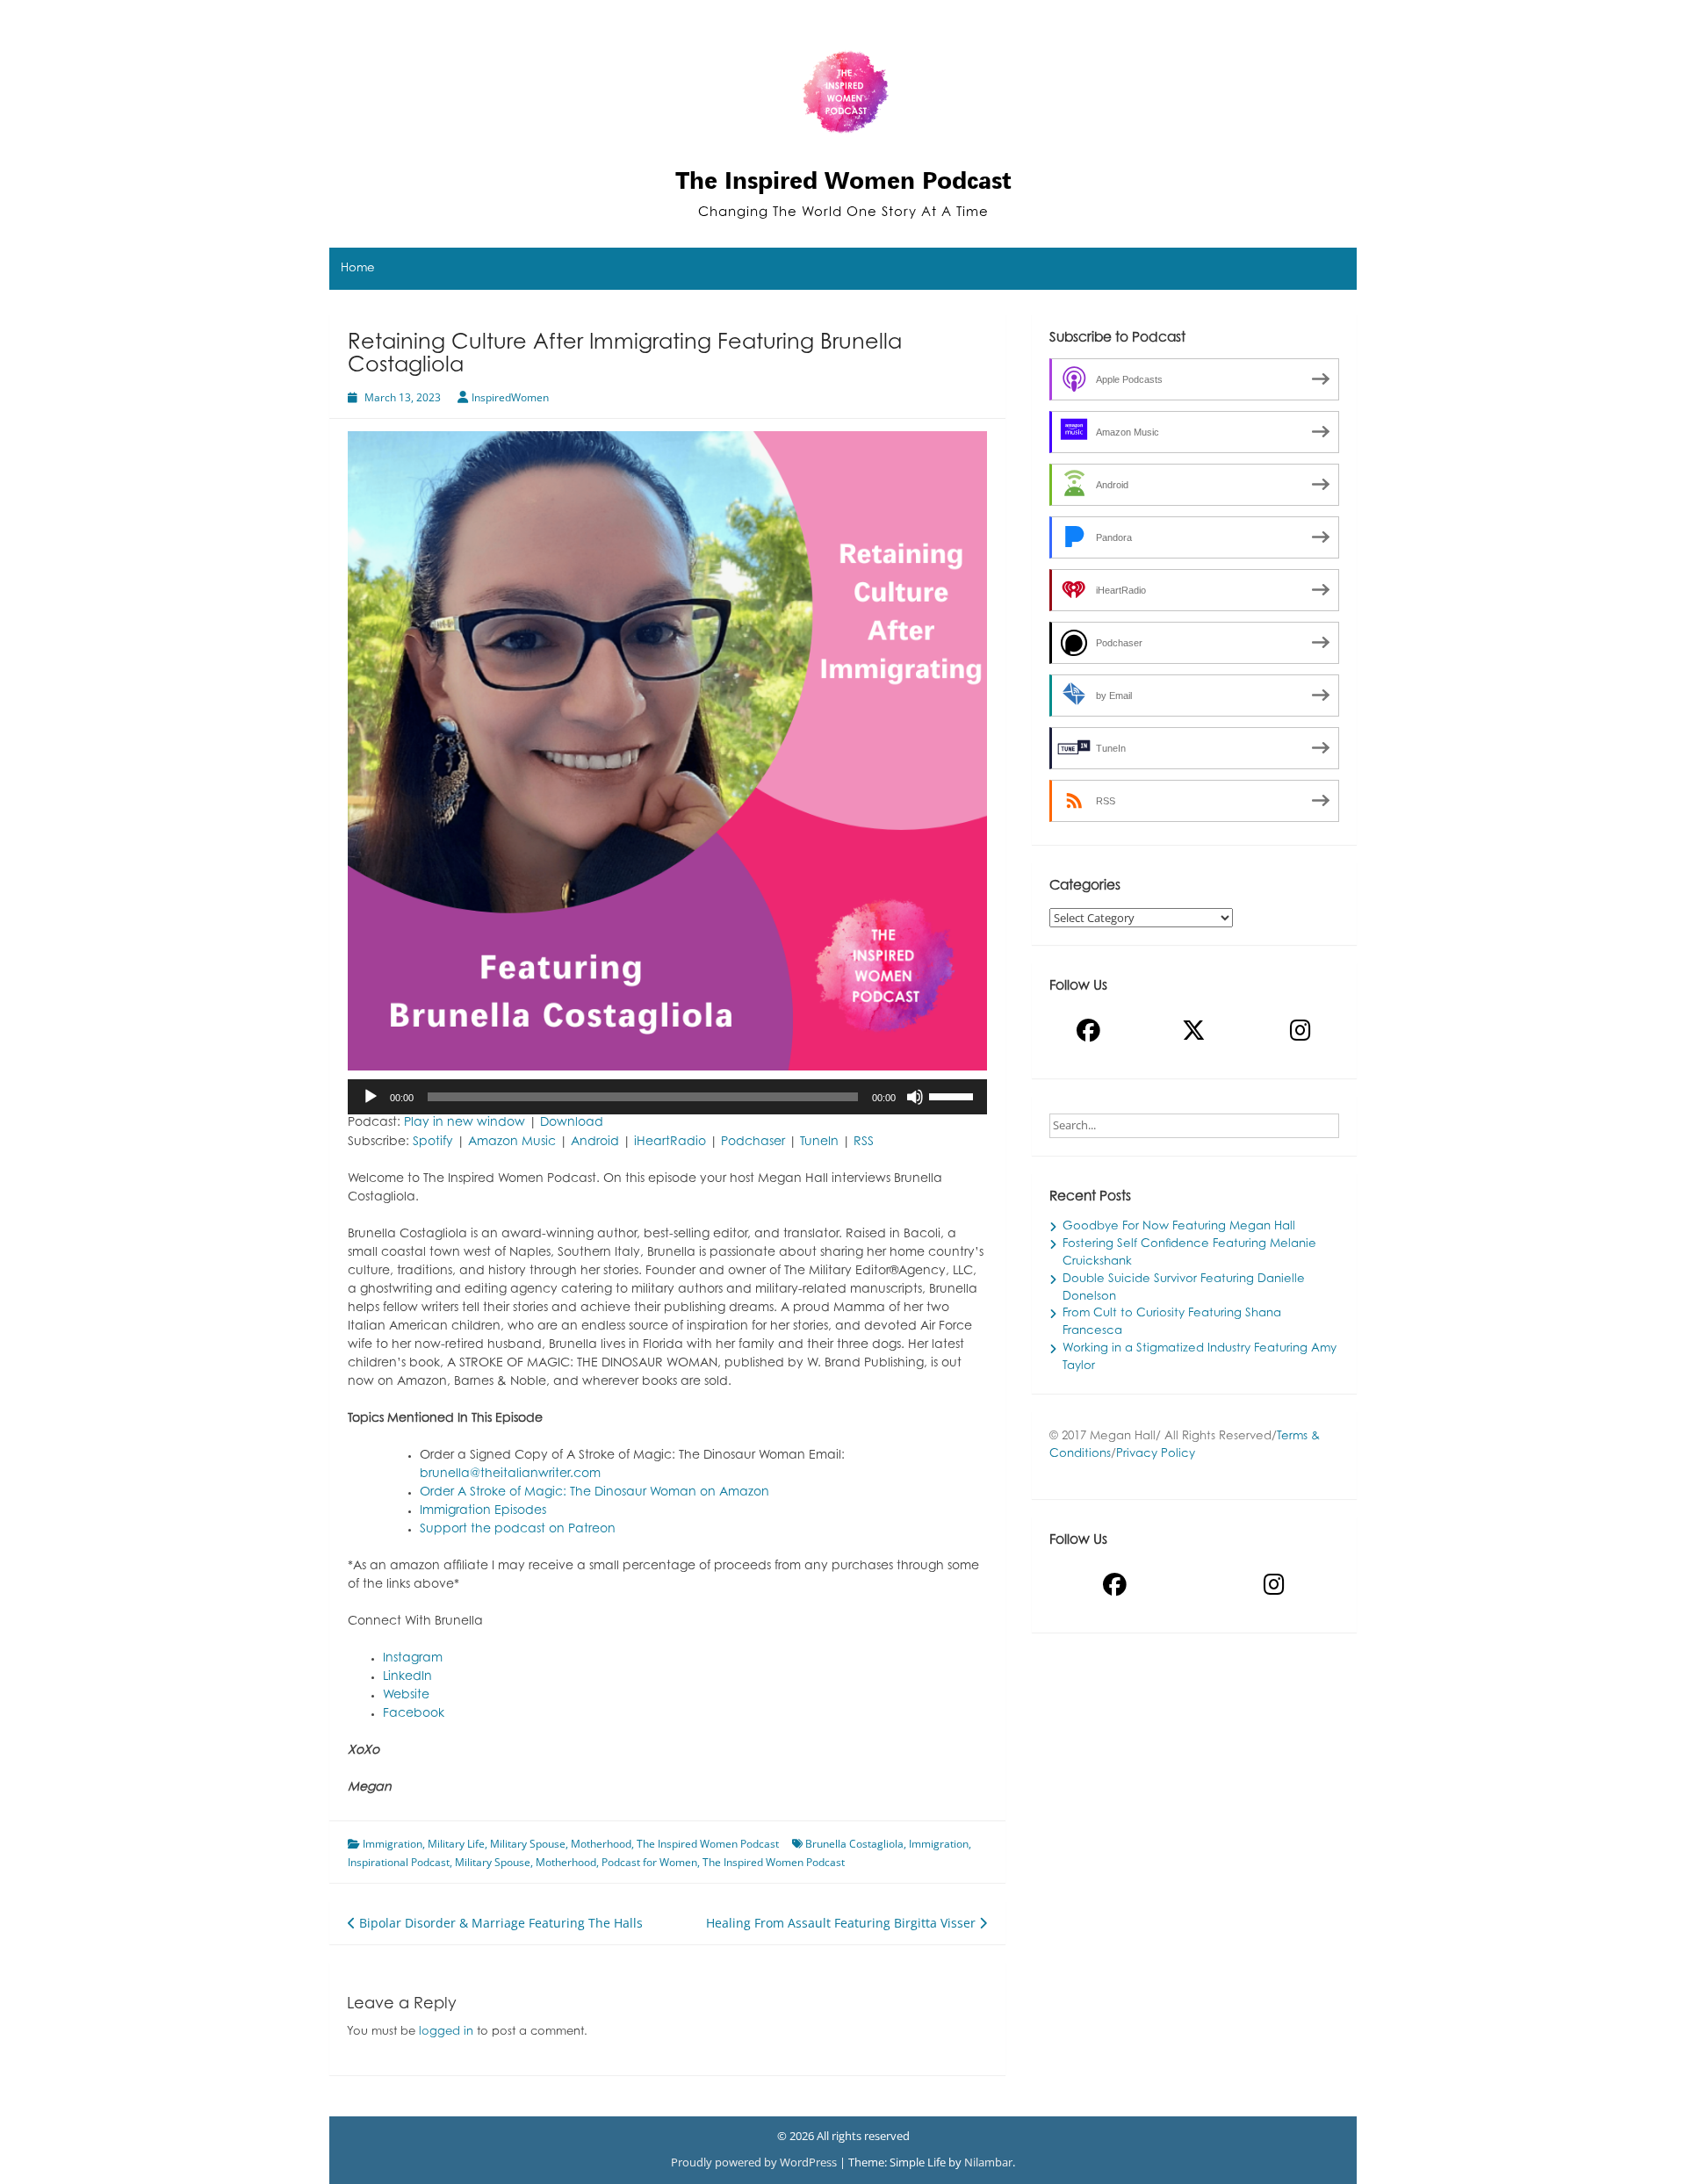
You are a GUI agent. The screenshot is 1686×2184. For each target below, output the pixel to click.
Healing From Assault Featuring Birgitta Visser (843, 1923)
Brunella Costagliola (854, 1844)
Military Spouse (528, 1844)
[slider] (954, 1095)
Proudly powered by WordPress (755, 2162)
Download (572, 1123)
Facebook (414, 1714)
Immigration (393, 1844)
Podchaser (753, 1142)
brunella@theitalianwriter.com (510, 1474)
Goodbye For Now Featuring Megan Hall (1179, 1227)
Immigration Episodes (483, 1511)
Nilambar (988, 2162)
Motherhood (601, 1844)
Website (406, 1696)
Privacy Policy (1156, 1454)
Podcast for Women (649, 1862)
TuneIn (819, 1142)
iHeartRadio (670, 1142)
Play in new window (465, 1123)
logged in (446, 2032)
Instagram (413, 1659)
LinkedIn (407, 1677)
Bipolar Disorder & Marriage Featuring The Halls (499, 1923)
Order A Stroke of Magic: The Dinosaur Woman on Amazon (594, 1493)
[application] (667, 1097)
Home (358, 269)
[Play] (371, 1097)
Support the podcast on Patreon (518, 1530)
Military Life (456, 1844)
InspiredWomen (510, 397)
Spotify (433, 1142)
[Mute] (915, 1097)
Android (595, 1142)
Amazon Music (512, 1142)
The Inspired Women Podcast (843, 180)
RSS (864, 1142)
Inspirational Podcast (399, 1862)
